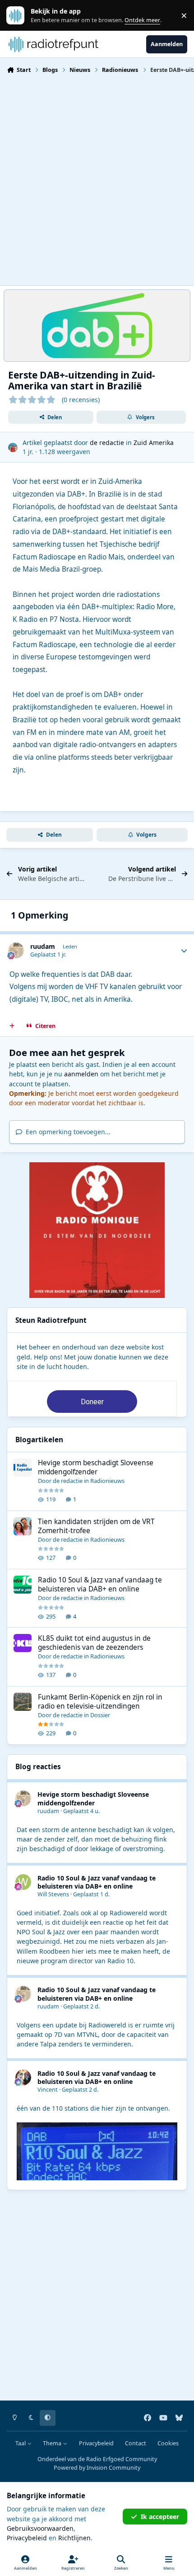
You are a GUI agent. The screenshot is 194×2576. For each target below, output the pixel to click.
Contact (136, 2443)
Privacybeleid (96, 2443)
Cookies (168, 2443)
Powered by (97, 2468)
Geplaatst (81, 1811)
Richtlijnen (74, 2538)
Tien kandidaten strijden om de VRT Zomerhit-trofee (96, 1526)
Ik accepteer (160, 2517)
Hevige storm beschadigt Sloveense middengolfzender (96, 1467)
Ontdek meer (20, 16)
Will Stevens (53, 1894)
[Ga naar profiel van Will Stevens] (23, 1882)
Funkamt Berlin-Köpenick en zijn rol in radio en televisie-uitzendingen (100, 1702)
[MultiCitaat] (12, 1026)
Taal (21, 2443)
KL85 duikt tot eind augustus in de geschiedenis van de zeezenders (94, 1643)
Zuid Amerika (154, 443)
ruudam (43, 946)
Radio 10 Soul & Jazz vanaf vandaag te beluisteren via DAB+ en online (100, 1584)
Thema (53, 2443)
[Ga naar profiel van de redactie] (13, 447)
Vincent (48, 2090)
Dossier (100, 1715)
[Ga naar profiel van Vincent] (23, 2077)
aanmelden (81, 1074)
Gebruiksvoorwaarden (40, 2528)
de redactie (107, 443)
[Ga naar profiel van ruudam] (16, 950)
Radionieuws (107, 1481)
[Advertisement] (97, 179)
